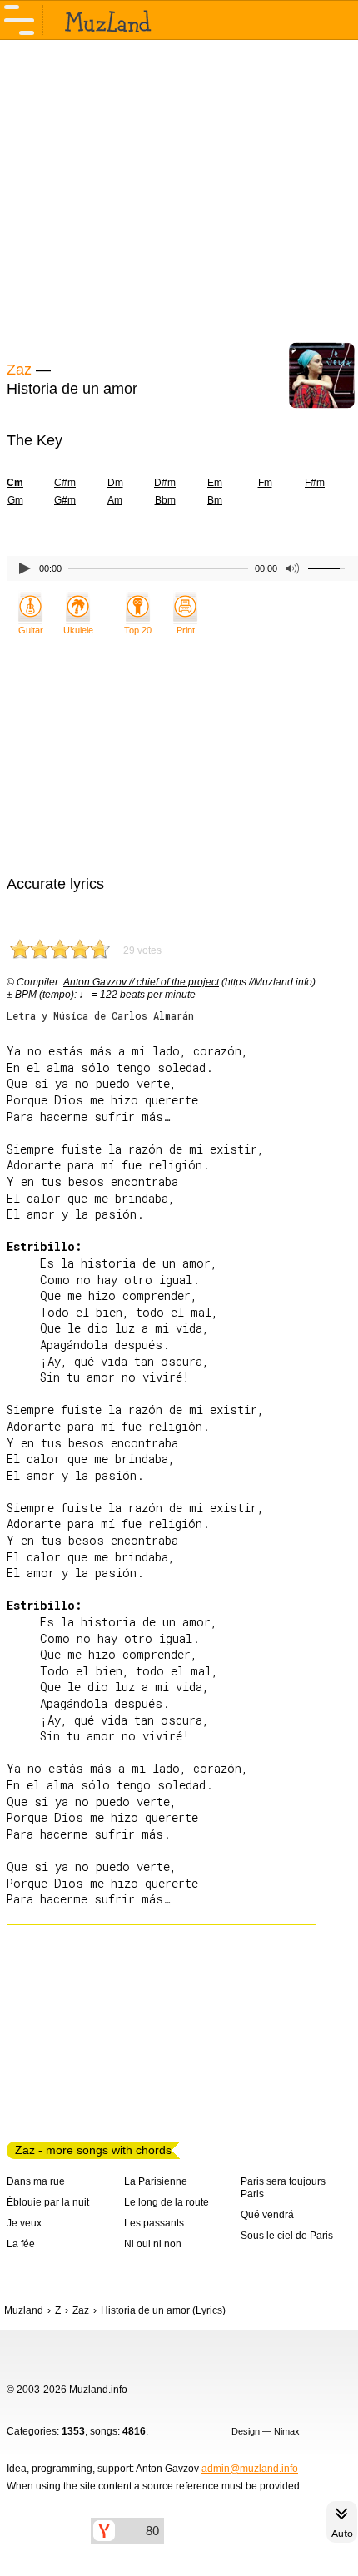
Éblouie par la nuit (48, 2202)
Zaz (19, 370)
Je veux (24, 2223)
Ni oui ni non (153, 2244)
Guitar (31, 630)
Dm (115, 483)
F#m (315, 483)
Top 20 (138, 630)
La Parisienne (156, 2181)
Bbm (165, 500)
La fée (21, 2244)
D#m (165, 483)
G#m (65, 500)
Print (186, 630)
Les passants (154, 2223)
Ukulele (78, 630)
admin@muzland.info (250, 2469)
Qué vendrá (267, 2215)
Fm (265, 483)
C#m (65, 483)
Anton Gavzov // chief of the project (141, 982)
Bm (215, 500)
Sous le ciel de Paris (287, 2236)
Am (115, 500)
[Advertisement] (179, 198)
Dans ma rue (36, 2181)
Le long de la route (167, 2202)
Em (215, 483)
